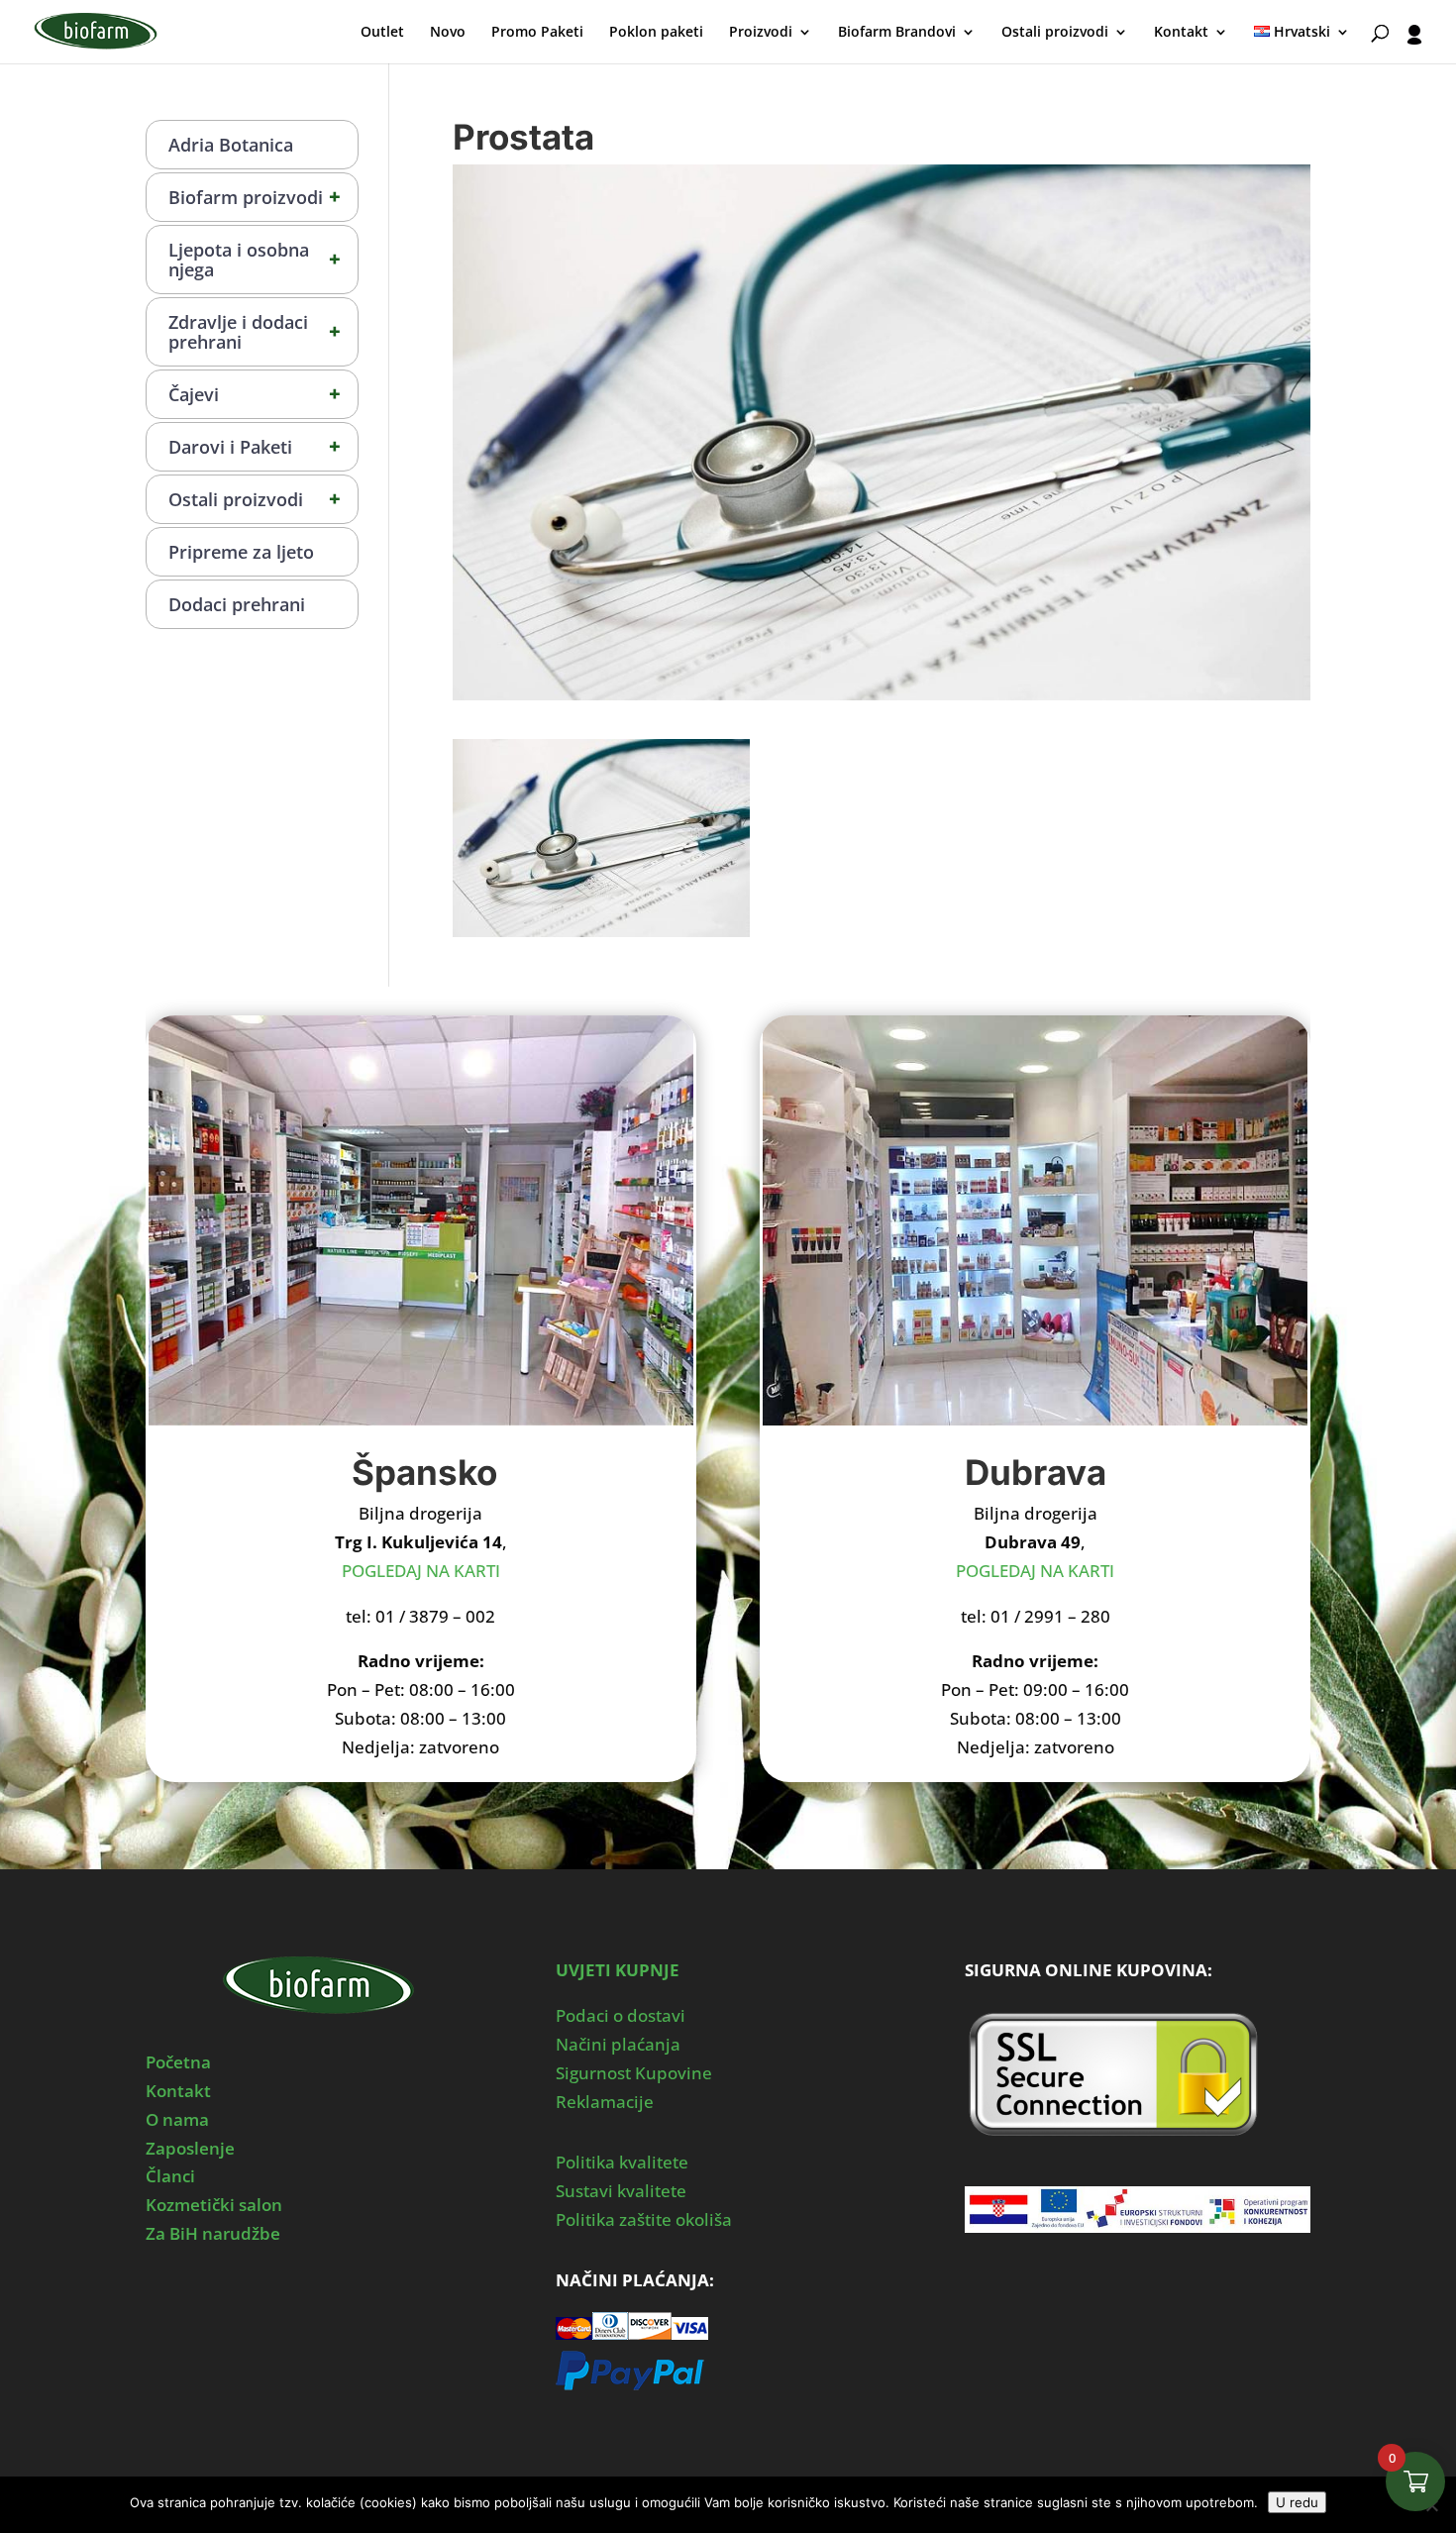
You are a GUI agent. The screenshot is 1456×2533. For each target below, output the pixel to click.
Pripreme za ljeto (241, 552)
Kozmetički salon (214, 2205)
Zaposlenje (190, 2148)
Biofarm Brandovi (897, 33)
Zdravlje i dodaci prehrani (255, 332)
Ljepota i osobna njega (255, 260)
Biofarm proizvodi (255, 197)
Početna (178, 2062)
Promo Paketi (537, 33)
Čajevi (255, 394)
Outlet (382, 33)
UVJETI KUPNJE (618, 1970)
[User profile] (1414, 44)
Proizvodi (761, 33)
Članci (170, 2176)
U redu (1297, 2502)
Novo (448, 33)
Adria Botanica (231, 145)
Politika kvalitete (622, 2162)
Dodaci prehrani (237, 604)
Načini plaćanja (618, 2044)
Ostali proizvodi (1055, 33)
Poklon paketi (656, 33)
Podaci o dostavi (621, 2015)
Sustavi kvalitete (621, 2191)
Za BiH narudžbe (213, 2233)
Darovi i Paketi (255, 446)
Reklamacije (605, 2102)
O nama (177, 2119)
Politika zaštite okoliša (644, 2219)
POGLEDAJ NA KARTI (421, 1571)
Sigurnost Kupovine (634, 2073)
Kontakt (1181, 33)
